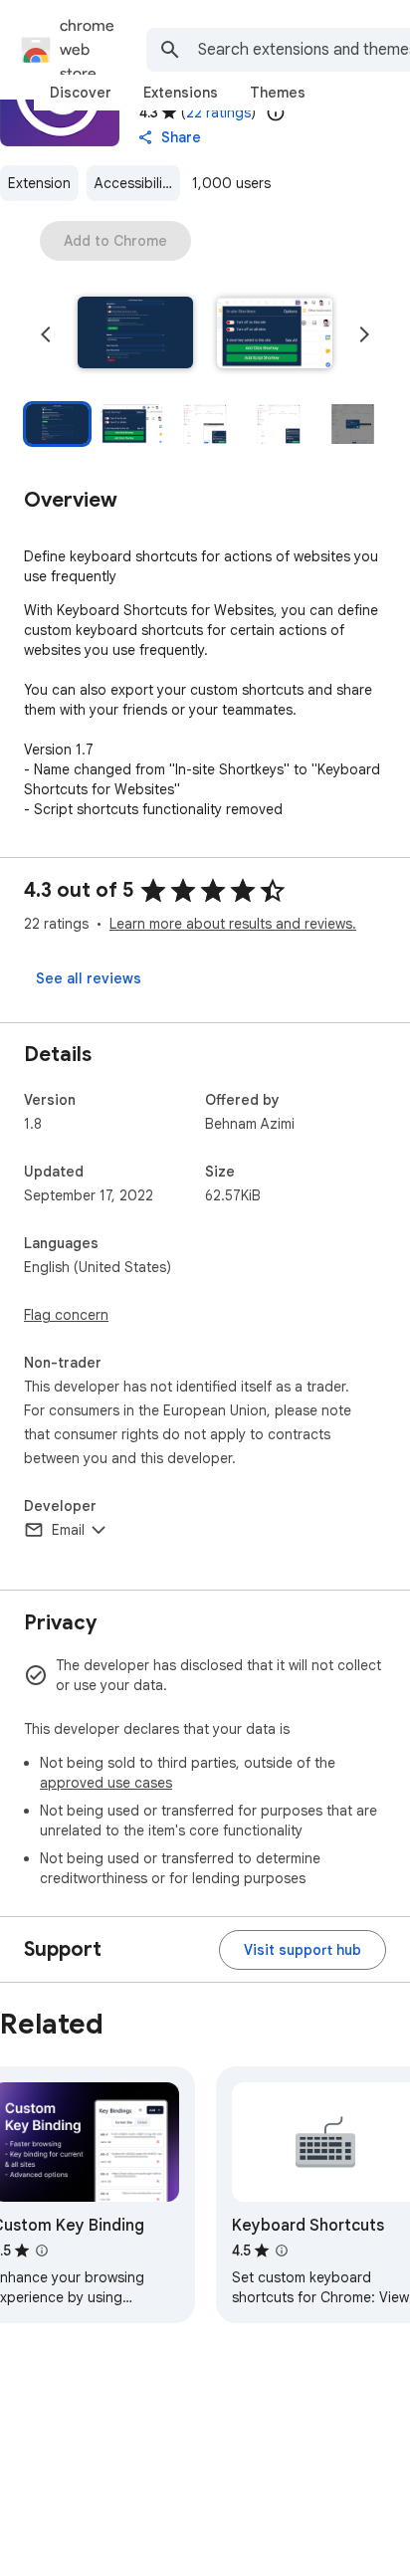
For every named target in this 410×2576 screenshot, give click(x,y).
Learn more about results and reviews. (233, 924)
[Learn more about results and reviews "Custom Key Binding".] (42, 2251)
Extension (39, 183)
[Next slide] (364, 334)
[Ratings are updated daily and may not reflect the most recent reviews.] (276, 112)
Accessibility (134, 183)
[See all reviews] (89, 978)
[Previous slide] (46, 334)
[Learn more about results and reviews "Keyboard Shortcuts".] (282, 2251)
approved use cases (106, 1783)
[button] (135, 334)
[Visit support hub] (303, 1950)
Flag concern (66, 1315)
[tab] (81, 93)
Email (68, 1530)
